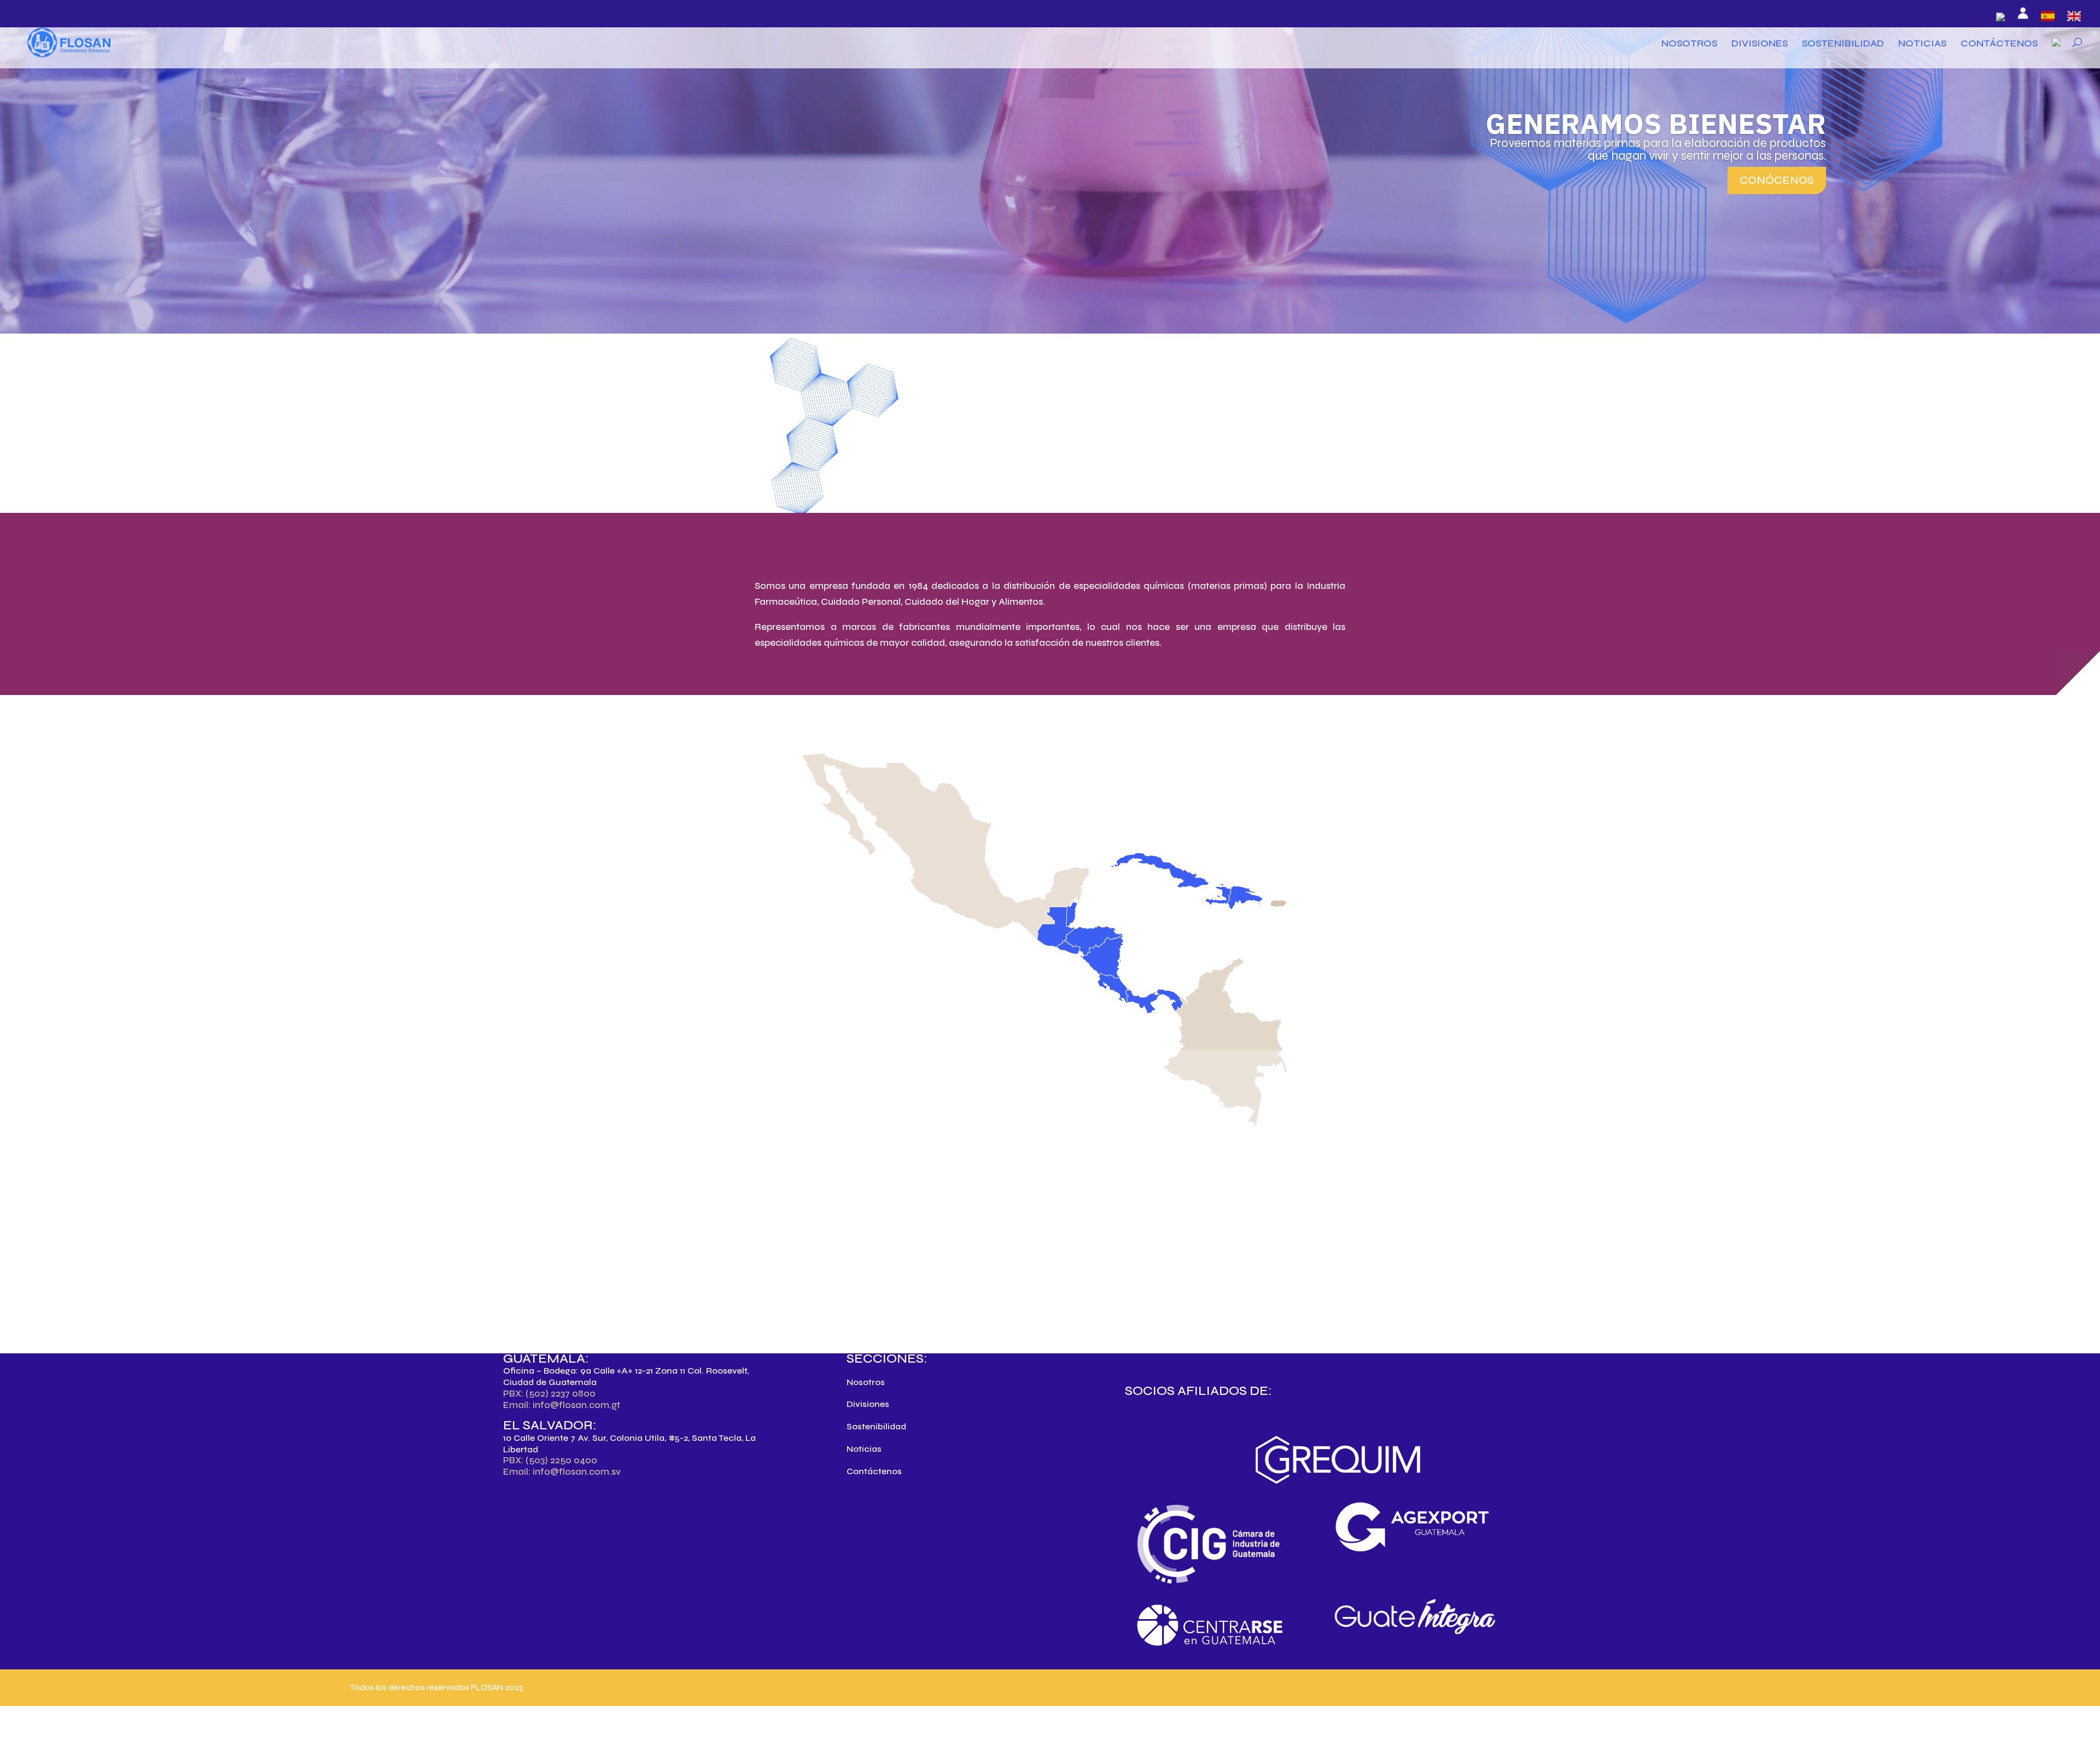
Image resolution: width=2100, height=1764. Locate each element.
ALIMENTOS (847, 494)
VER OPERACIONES (820, 924)
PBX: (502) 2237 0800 (549, 1394)
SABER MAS (1110, 1288)
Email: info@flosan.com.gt (562, 1405)
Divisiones (1760, 44)
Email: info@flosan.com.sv (562, 1472)
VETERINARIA (1050, 494)
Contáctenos (1999, 44)
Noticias (1922, 44)
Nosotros (1689, 44)
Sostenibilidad (1843, 44)
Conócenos (1777, 180)
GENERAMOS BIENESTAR (1656, 123)
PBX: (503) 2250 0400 (550, 1460)
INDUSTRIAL (1253, 494)
